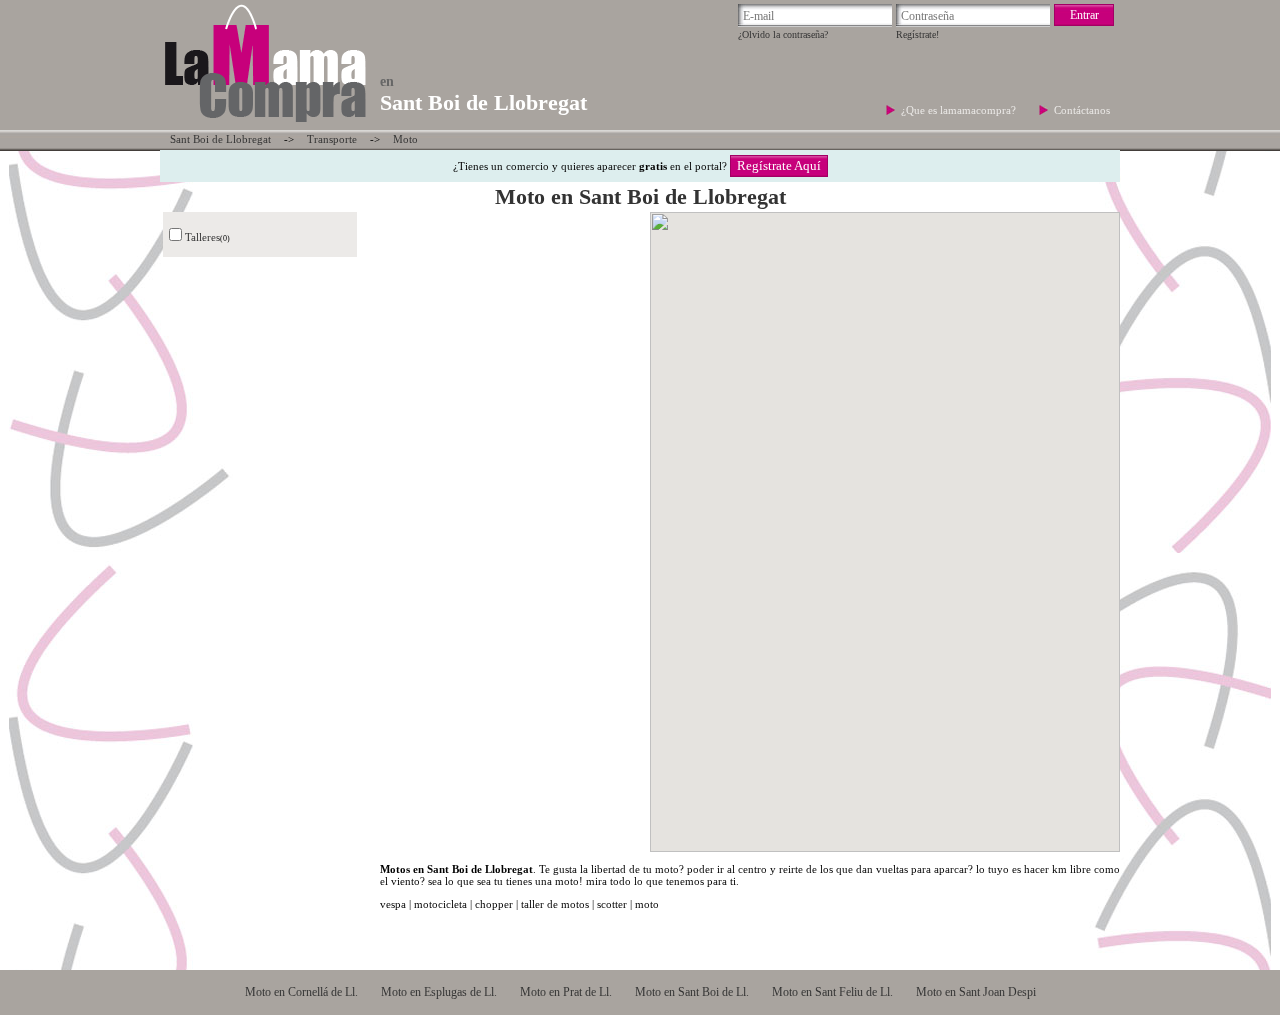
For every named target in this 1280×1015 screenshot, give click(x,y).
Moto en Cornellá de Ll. (301, 992)
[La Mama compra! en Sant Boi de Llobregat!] (264, 124)
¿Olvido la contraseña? (783, 34)
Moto (405, 139)
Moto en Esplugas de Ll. (439, 992)
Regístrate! (917, 34)
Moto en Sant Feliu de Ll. (832, 992)
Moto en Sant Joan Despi (976, 992)
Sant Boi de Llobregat (220, 139)
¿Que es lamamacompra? (960, 110)
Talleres (202, 237)
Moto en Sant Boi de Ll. (692, 992)
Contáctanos (1082, 110)
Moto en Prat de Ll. (566, 992)
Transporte (332, 139)
